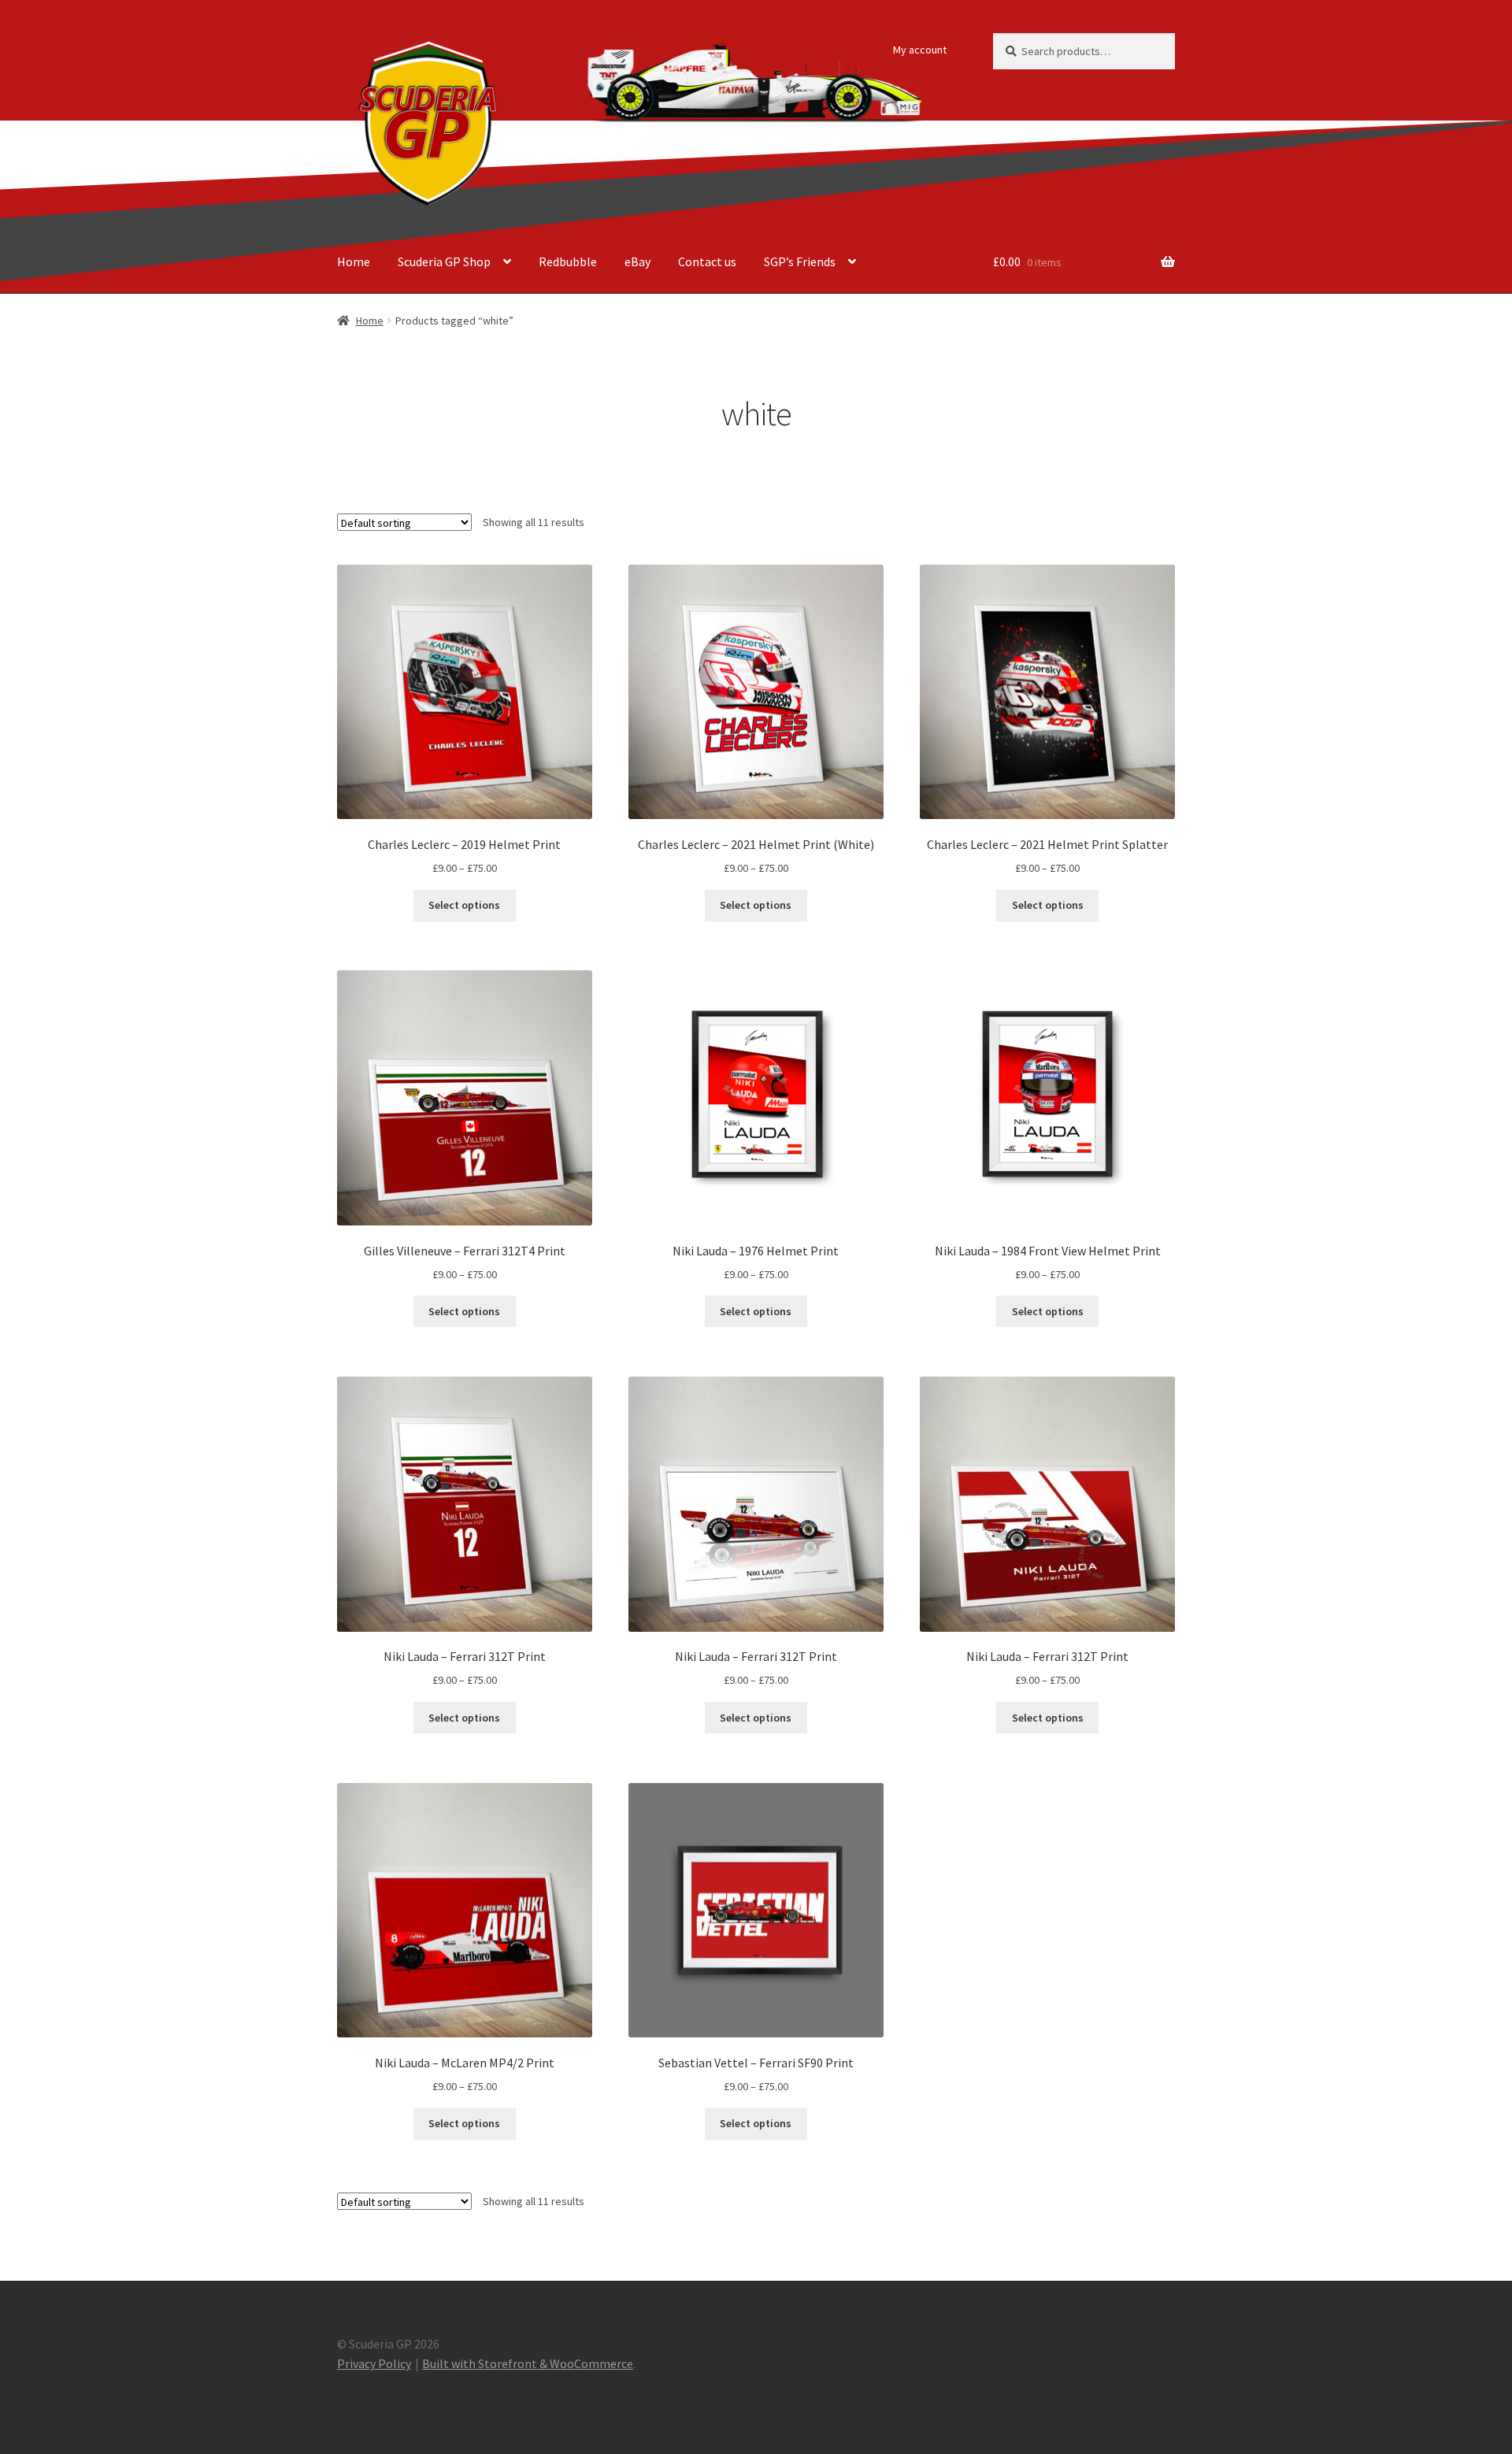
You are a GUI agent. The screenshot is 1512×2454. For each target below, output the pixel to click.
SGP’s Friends (800, 261)
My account (920, 50)
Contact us (707, 261)
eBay (637, 261)
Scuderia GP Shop (444, 261)
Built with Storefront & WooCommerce (528, 2363)
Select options (464, 905)
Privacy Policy (374, 2363)
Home (354, 261)
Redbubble (568, 261)
